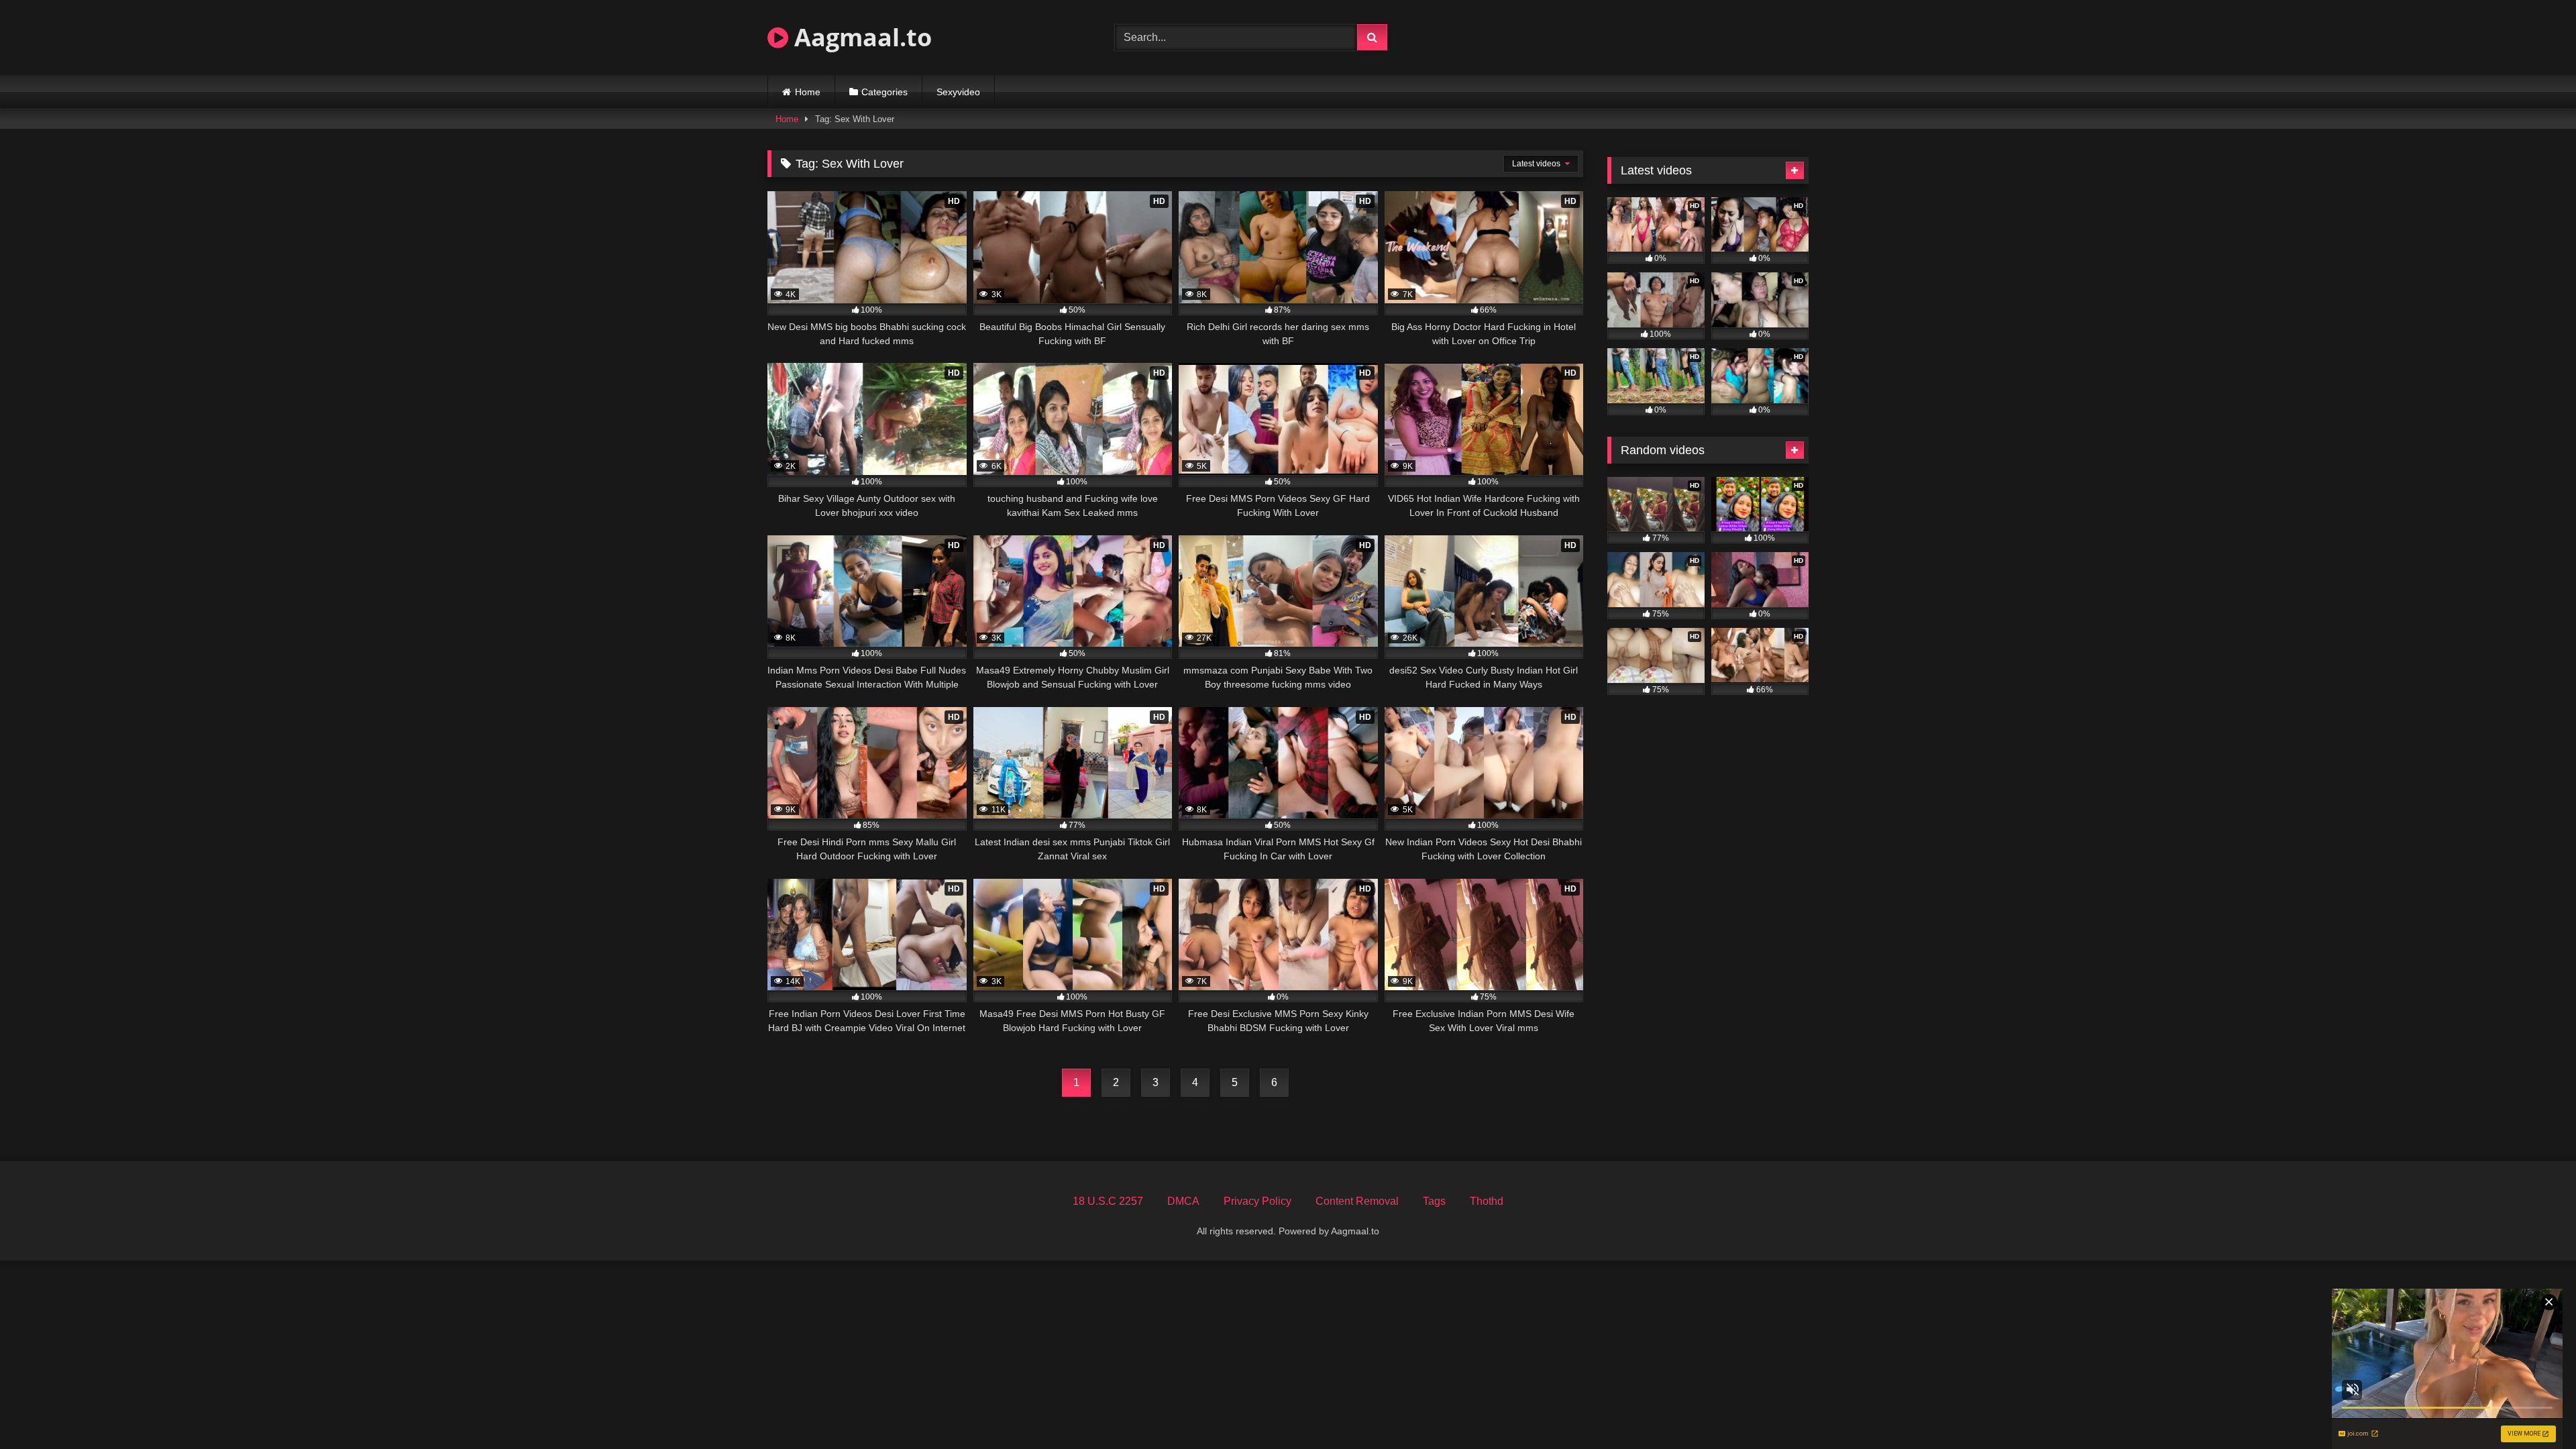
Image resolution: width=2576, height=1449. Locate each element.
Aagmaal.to (860, 37)
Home (808, 92)
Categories (884, 92)
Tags (1434, 1201)
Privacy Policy (1257, 1201)
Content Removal (1357, 1201)
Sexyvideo (958, 92)
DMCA (1183, 1201)
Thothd (1487, 1201)
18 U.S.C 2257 (1108, 1201)
